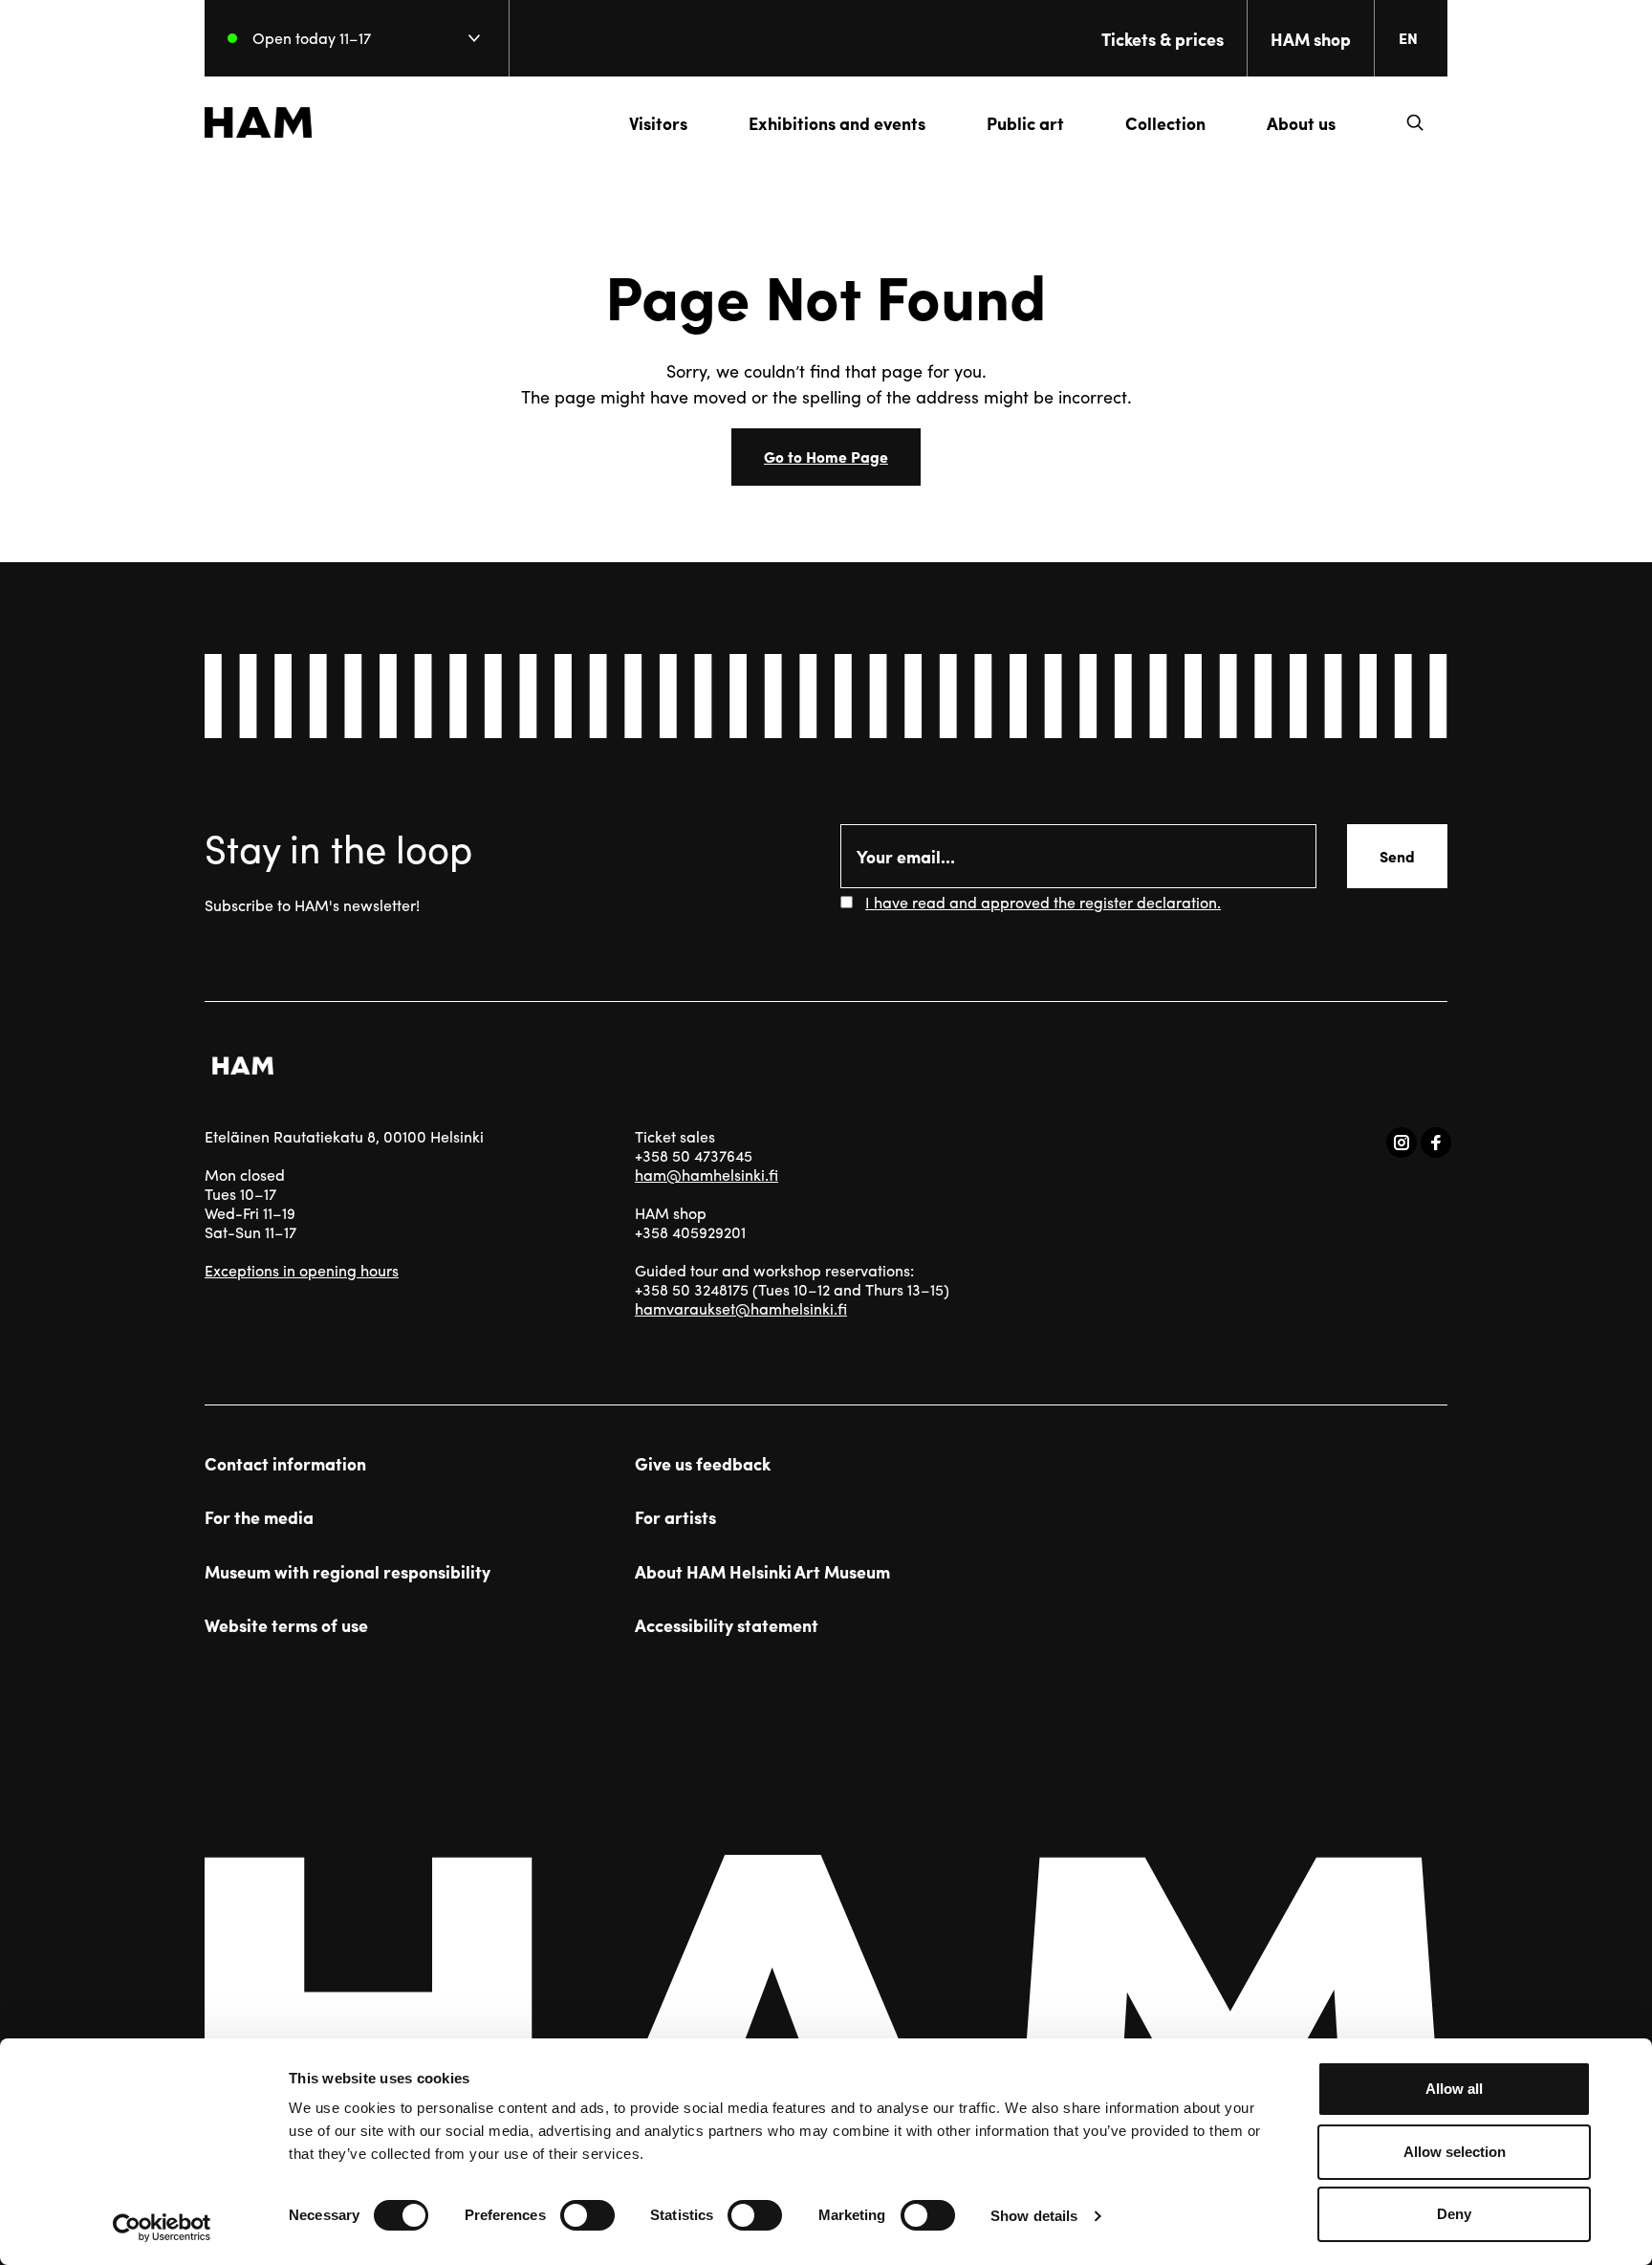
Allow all (1454, 2089)
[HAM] (258, 122)
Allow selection (1455, 2152)
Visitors (658, 123)
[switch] (587, 2215)
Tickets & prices (1163, 39)
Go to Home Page (826, 457)
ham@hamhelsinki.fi (706, 1175)
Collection (1165, 123)
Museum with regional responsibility (348, 1572)
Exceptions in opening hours (302, 1270)
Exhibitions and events (837, 123)
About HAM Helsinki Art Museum (762, 1572)
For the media (259, 1517)
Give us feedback (703, 1464)
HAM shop (1311, 39)
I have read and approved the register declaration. (1043, 902)
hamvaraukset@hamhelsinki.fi (741, 1308)
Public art (1025, 123)
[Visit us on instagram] (1402, 1143)
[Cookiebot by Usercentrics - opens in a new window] (162, 2228)
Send (1397, 856)
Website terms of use (286, 1625)
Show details (1034, 2216)
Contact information (285, 1464)
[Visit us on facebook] (1436, 1143)
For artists (675, 1517)
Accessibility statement (727, 1625)
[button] (1415, 122)
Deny (1454, 2214)
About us (1301, 123)
